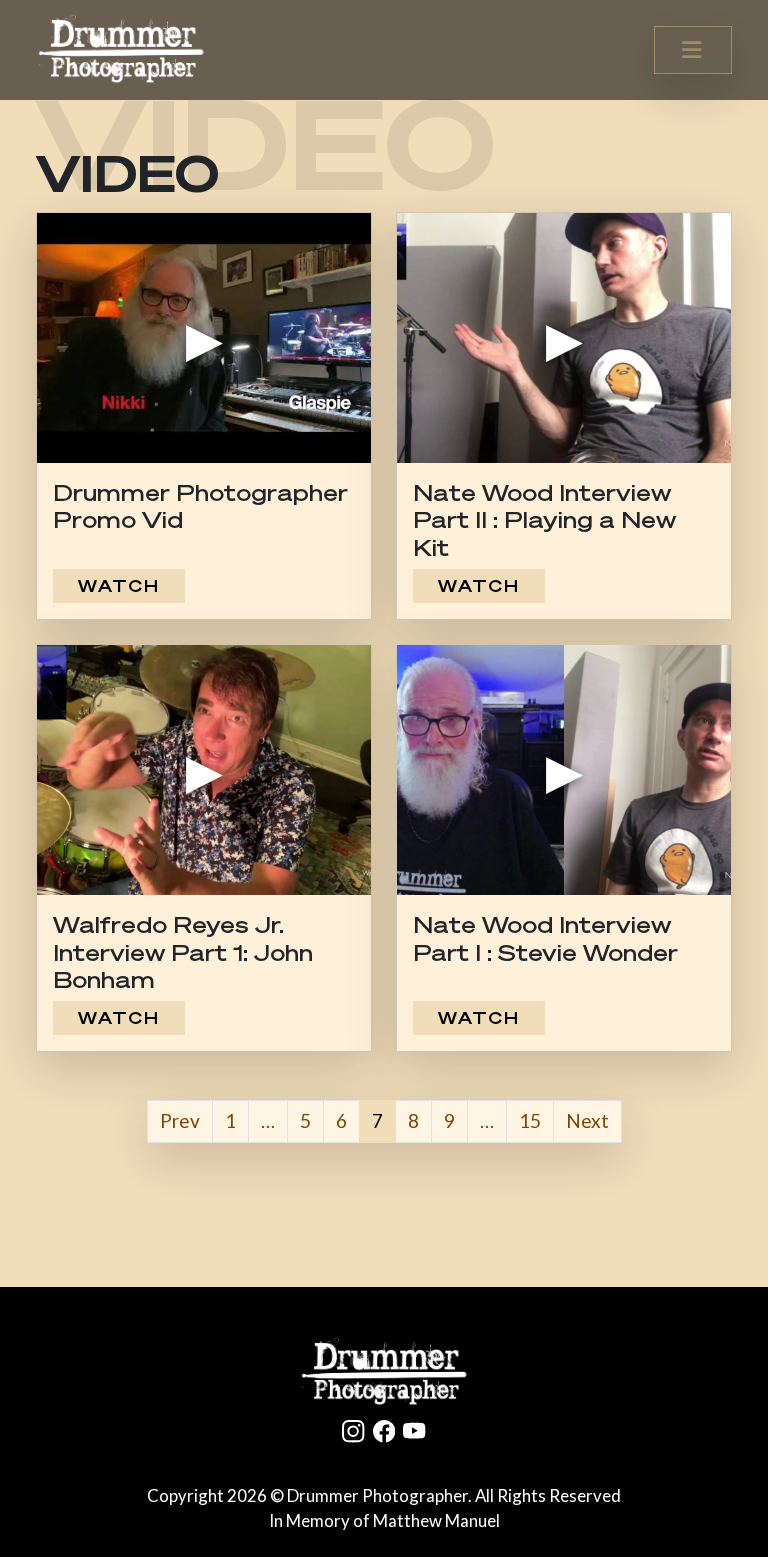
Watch (119, 586)
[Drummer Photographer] (384, 1372)
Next (587, 1120)
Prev (180, 1120)
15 (530, 1120)
